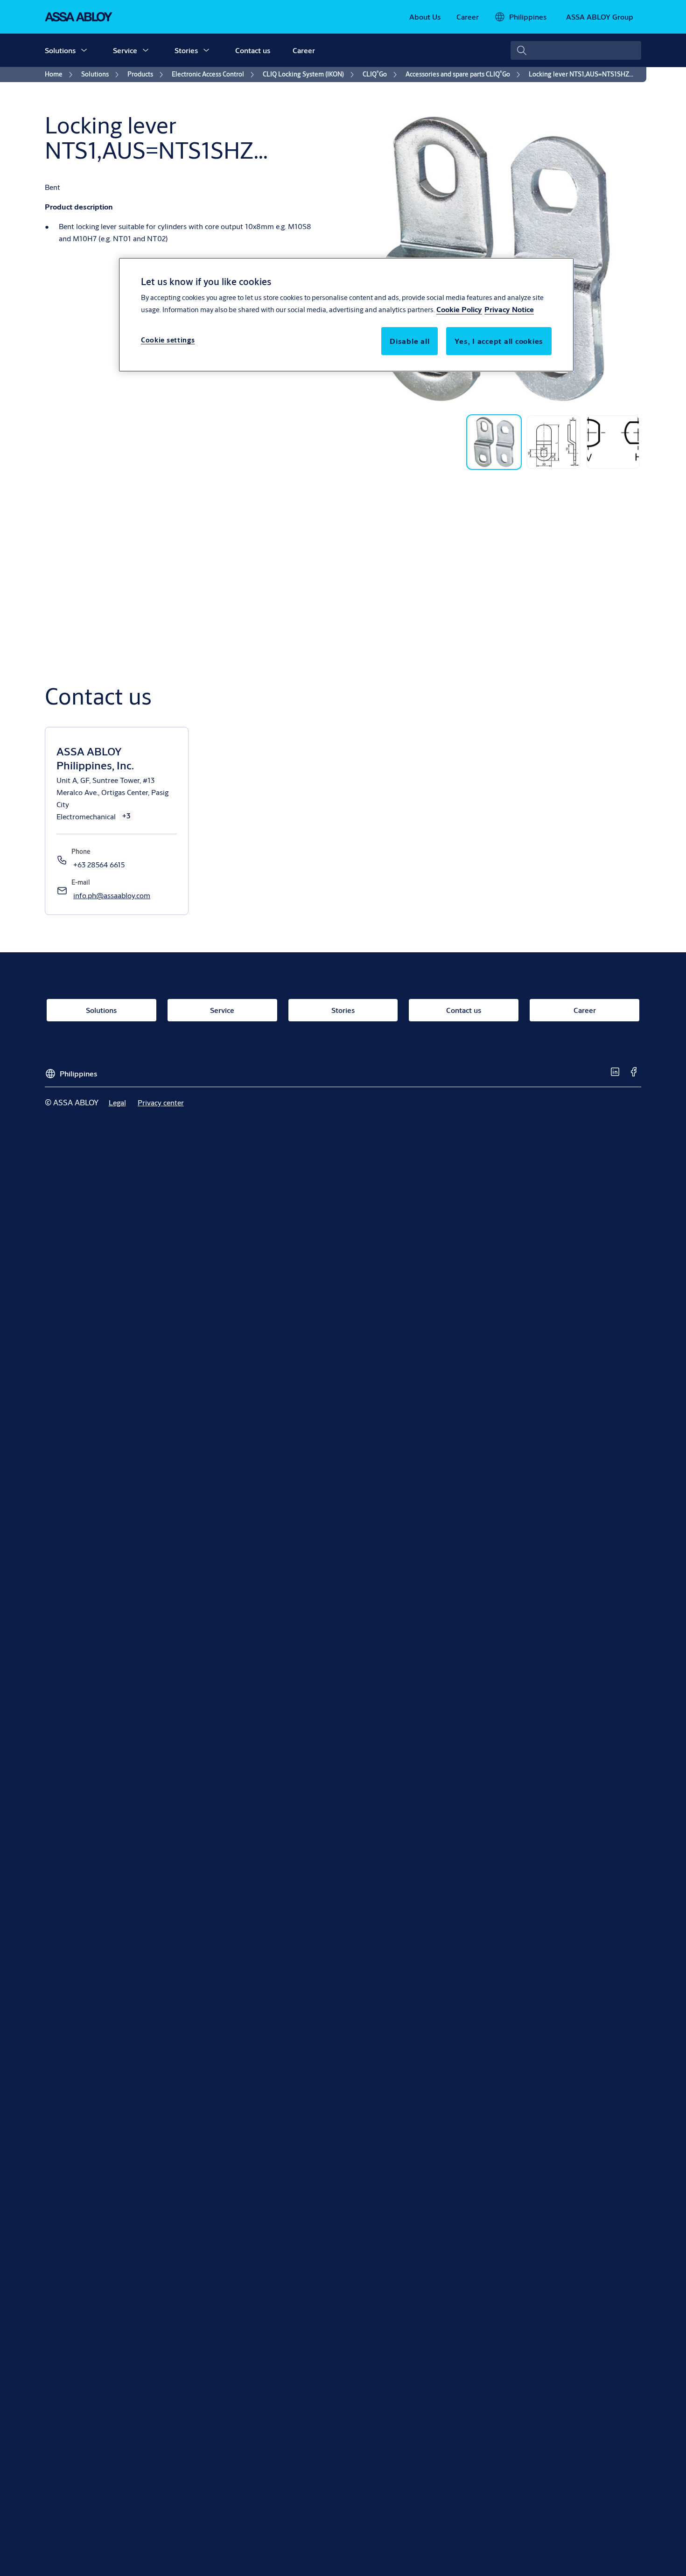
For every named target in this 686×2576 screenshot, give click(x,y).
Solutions (60, 50)
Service (125, 50)
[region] (346, 314)
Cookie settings (168, 340)
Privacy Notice (509, 310)
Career (304, 50)
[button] (84, 50)
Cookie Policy (459, 310)
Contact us (253, 50)
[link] (425, 17)
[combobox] (576, 50)
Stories (186, 50)
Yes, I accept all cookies (499, 341)
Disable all (409, 341)
